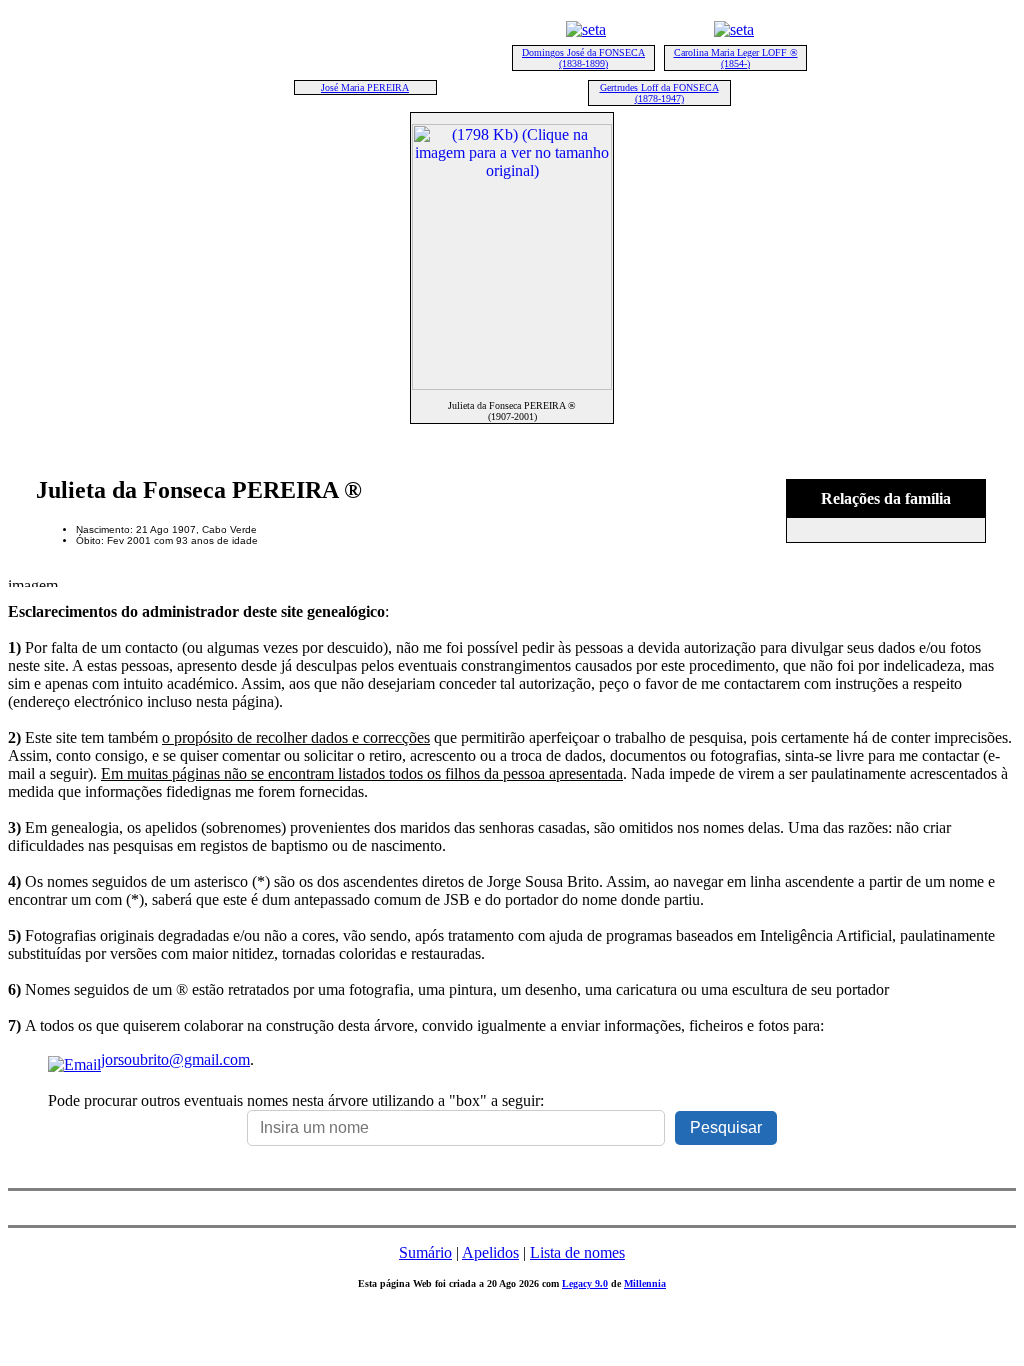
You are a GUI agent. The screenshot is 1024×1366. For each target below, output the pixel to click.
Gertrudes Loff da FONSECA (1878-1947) (659, 93)
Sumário (425, 1252)
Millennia (645, 1283)
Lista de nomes (577, 1252)
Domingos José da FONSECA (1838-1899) (583, 58)
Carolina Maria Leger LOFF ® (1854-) (736, 58)
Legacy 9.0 (585, 1283)
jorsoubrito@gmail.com (175, 1059)
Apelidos (490, 1252)
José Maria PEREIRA (365, 87)
